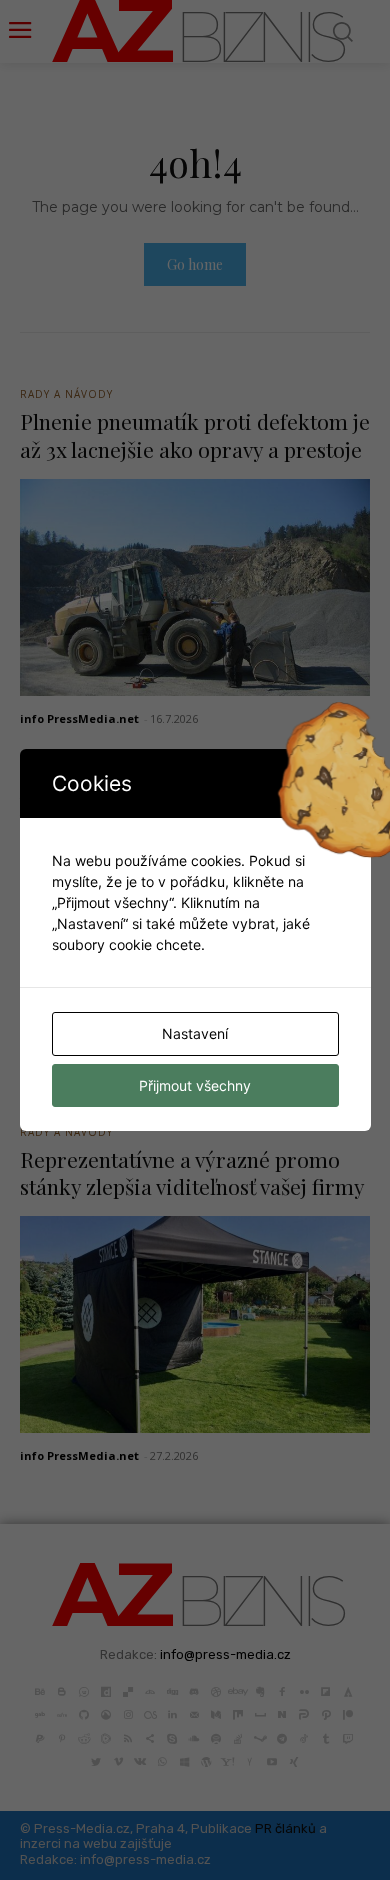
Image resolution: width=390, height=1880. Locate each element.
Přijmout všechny (195, 1085)
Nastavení (195, 1033)
